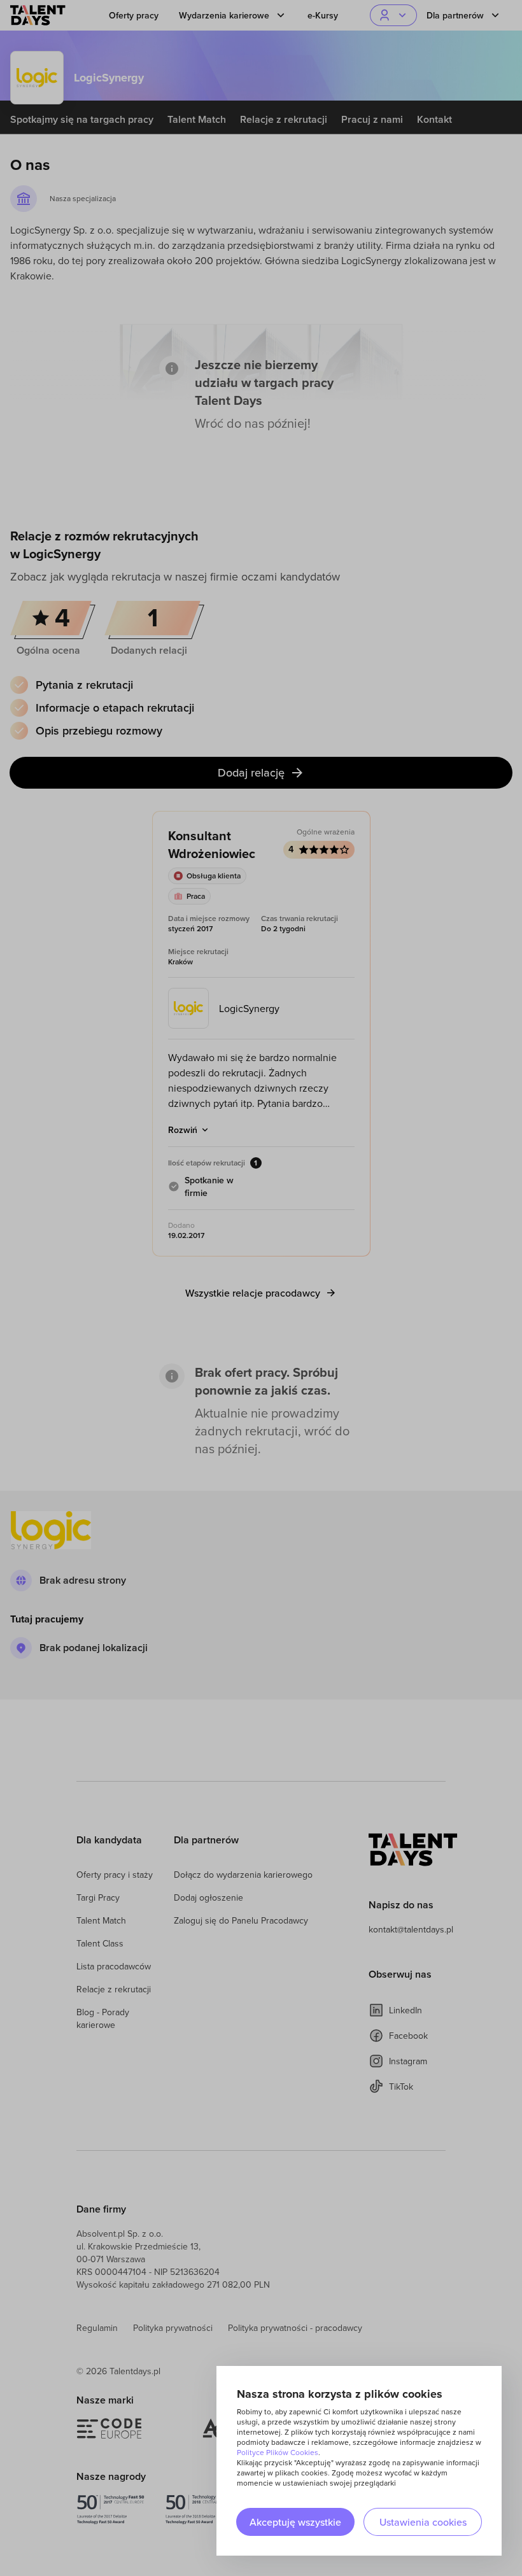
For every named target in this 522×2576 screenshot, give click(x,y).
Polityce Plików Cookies (278, 2452)
